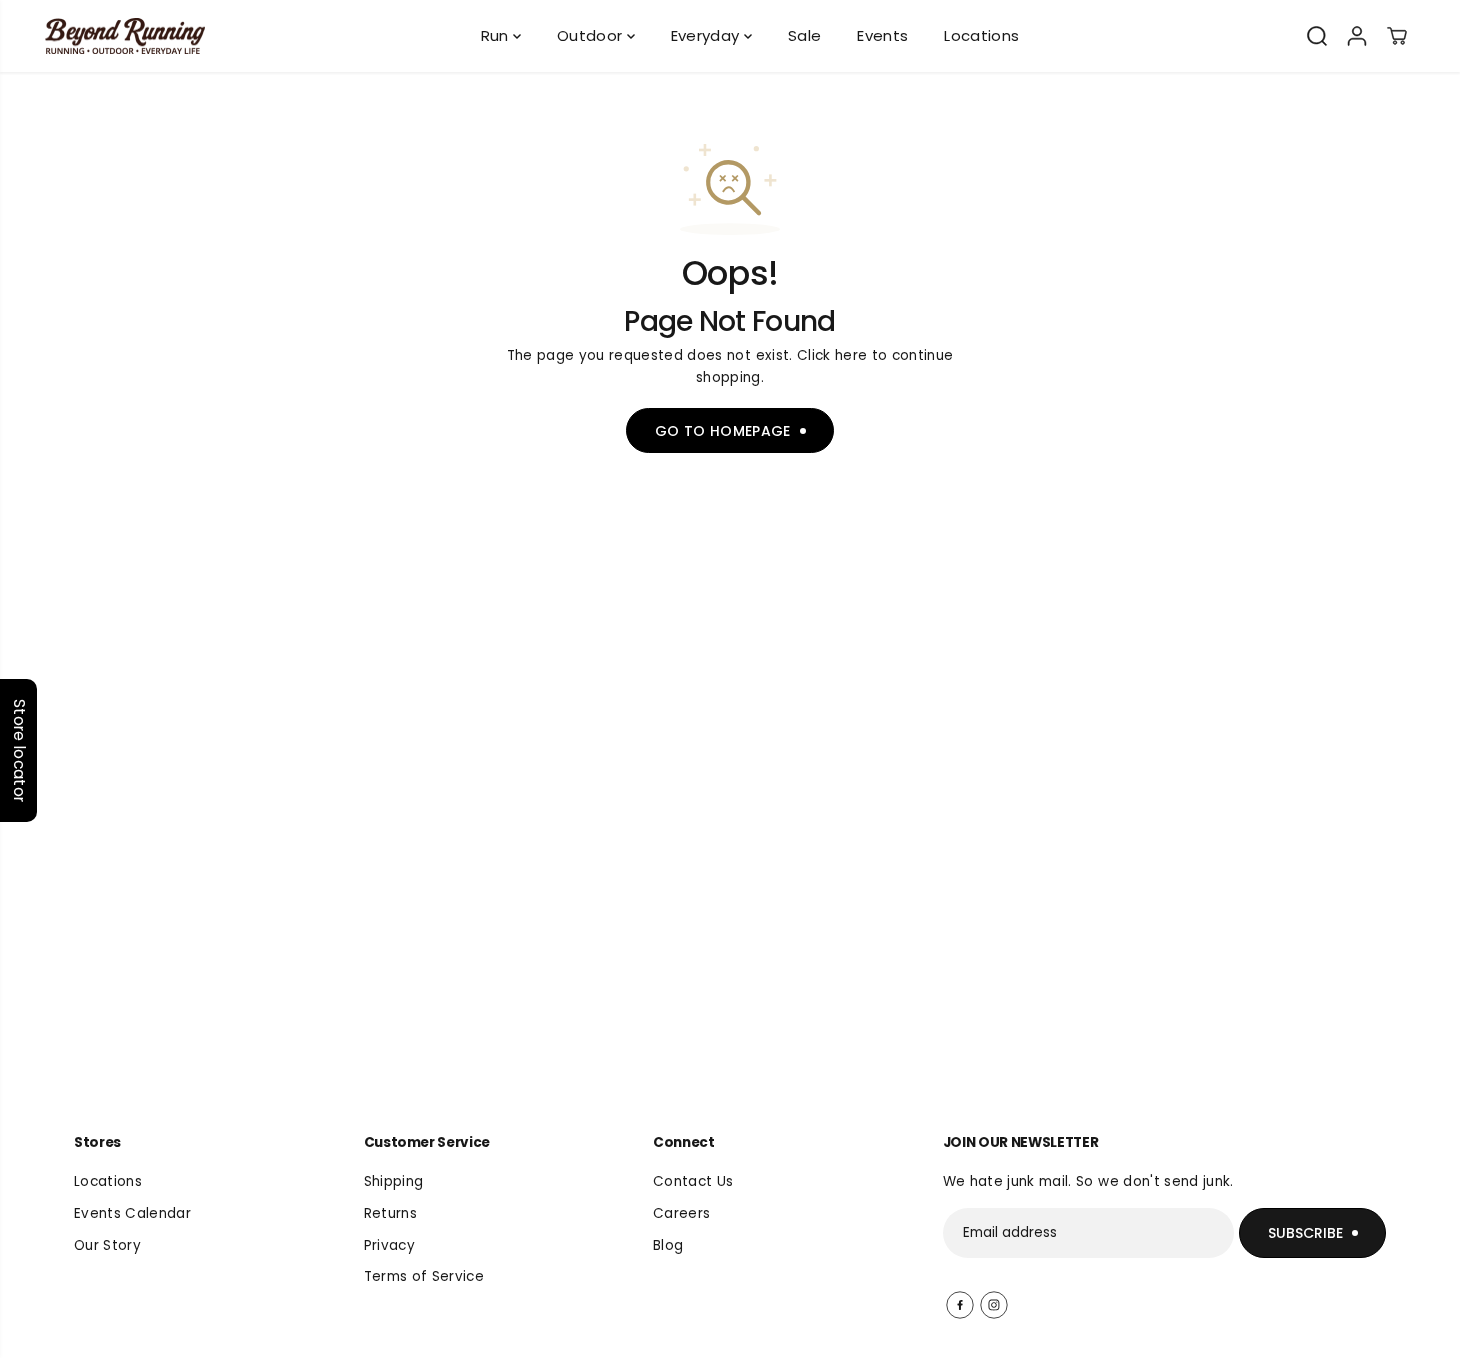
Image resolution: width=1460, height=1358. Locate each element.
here (851, 355)
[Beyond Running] (125, 36)
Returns (390, 1213)
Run (497, 35)
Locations (981, 35)
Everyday (707, 35)
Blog (668, 1245)
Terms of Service (424, 1276)
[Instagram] (994, 1305)
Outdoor (592, 35)
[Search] (1317, 36)
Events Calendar (132, 1213)
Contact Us (693, 1181)
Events (882, 35)
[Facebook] (960, 1305)
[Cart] (1397, 36)
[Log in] (1357, 36)
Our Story (107, 1245)
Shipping (394, 1181)
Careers (681, 1213)
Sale (804, 35)
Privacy (389, 1245)
